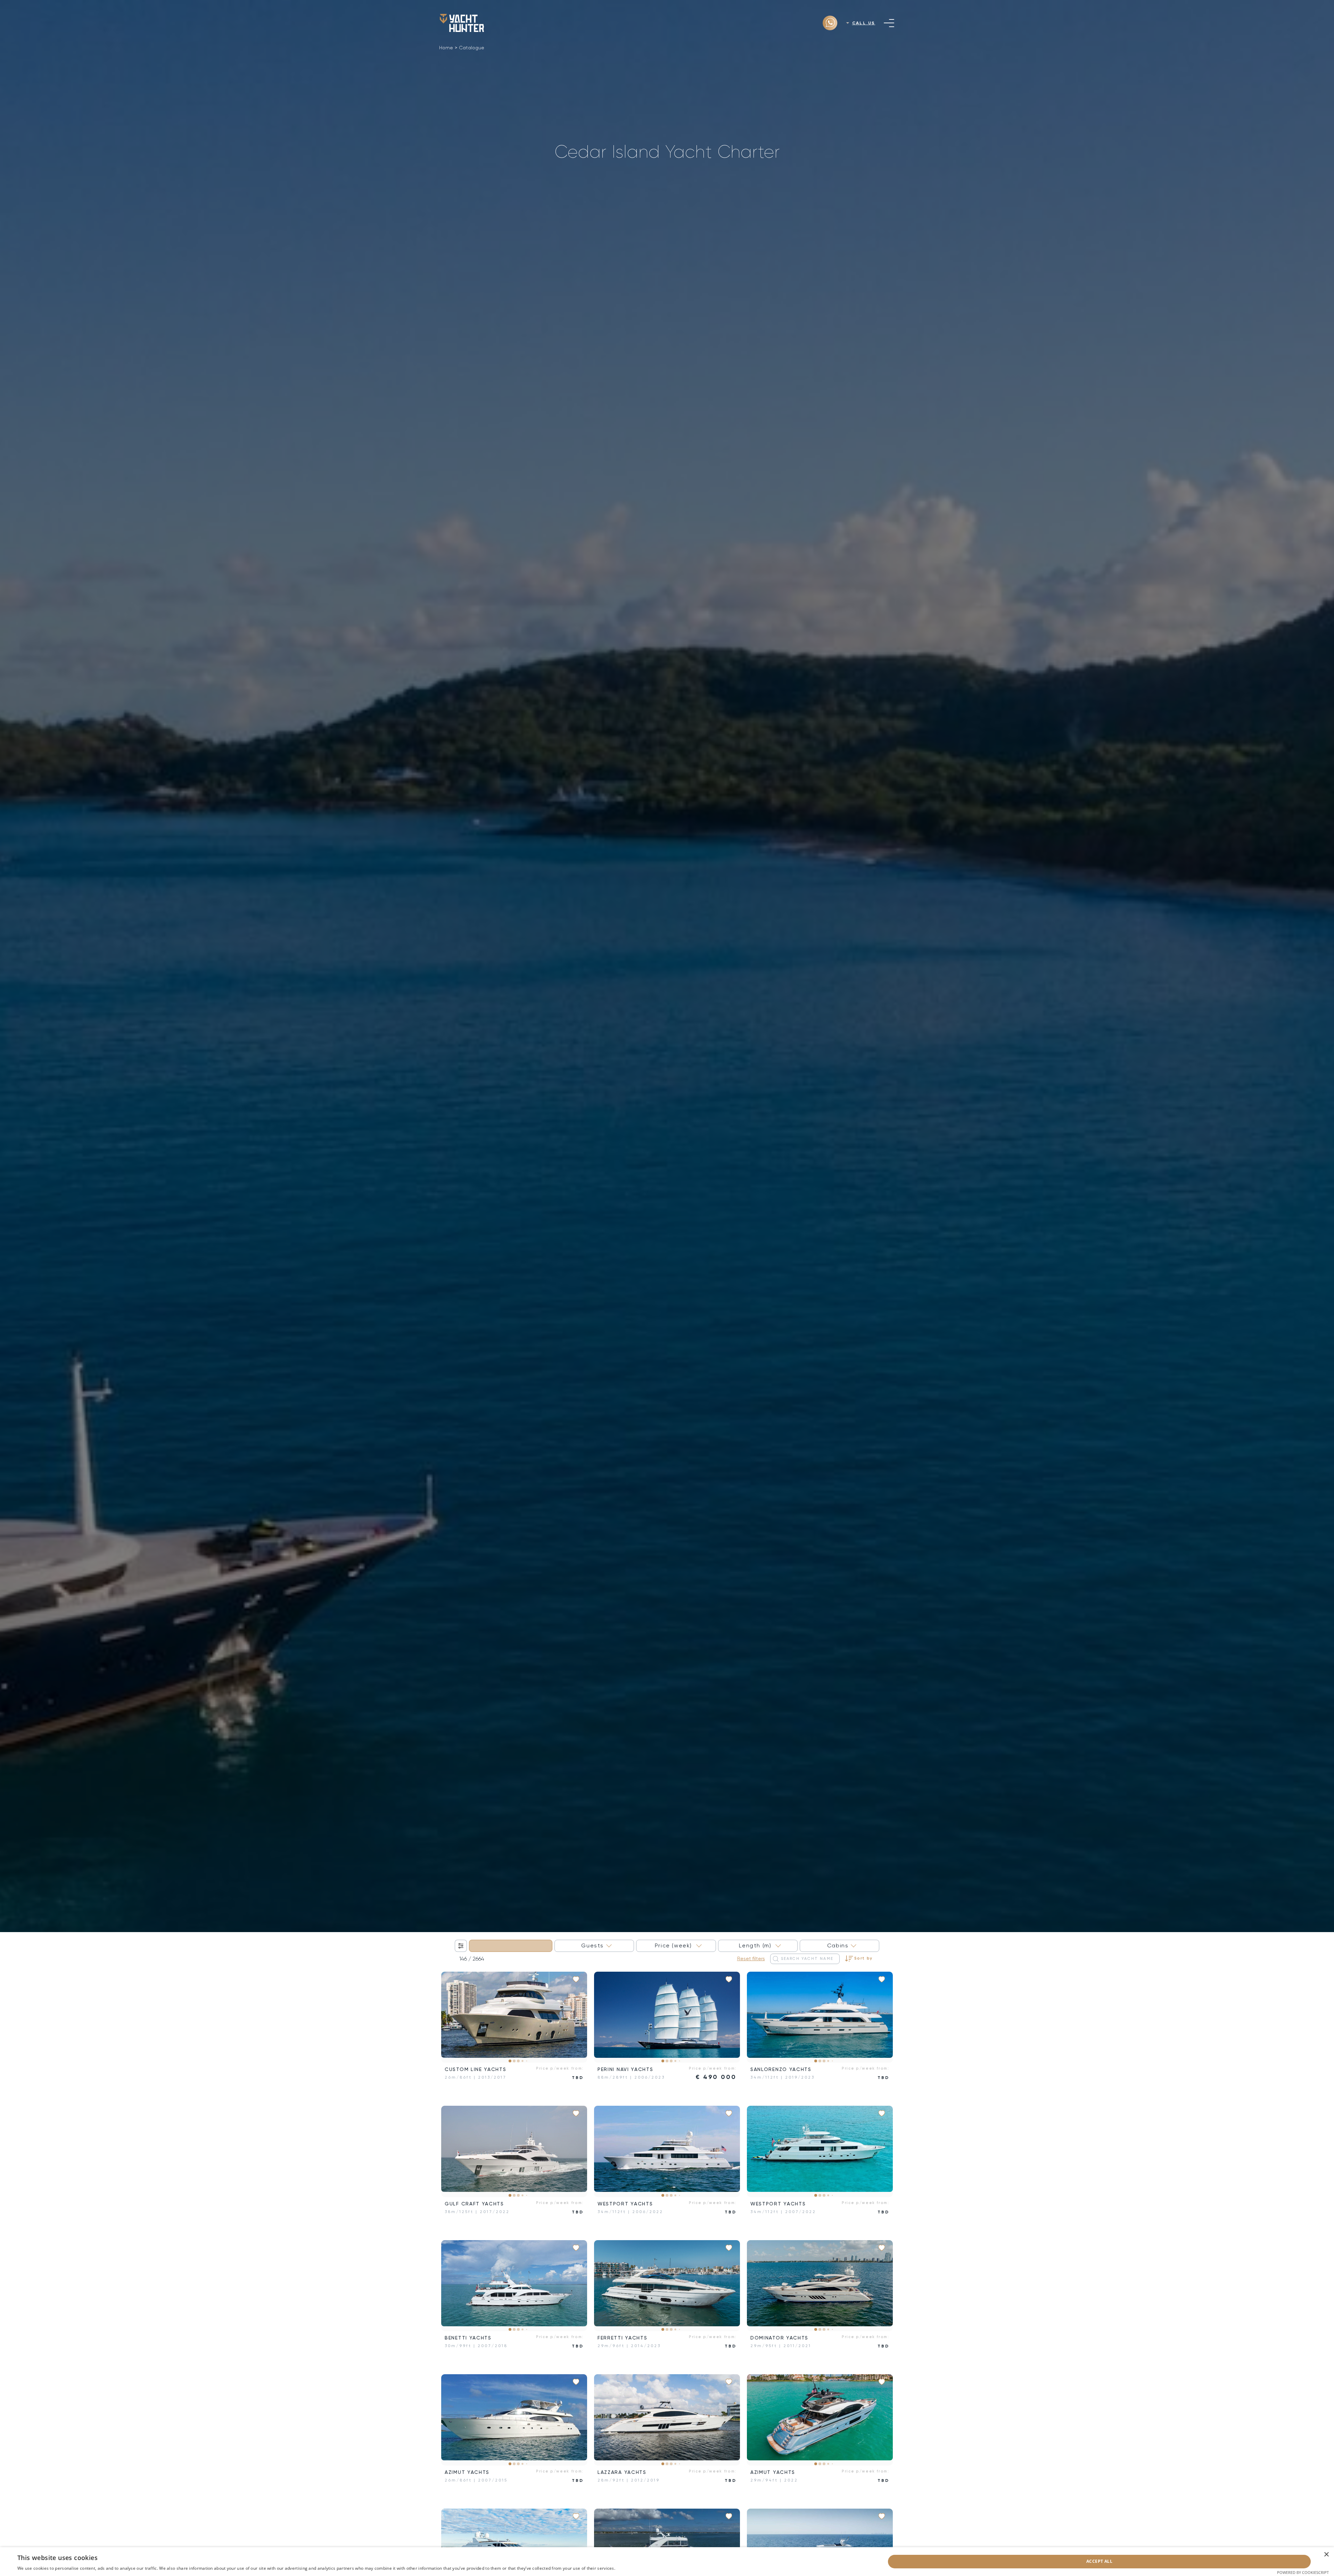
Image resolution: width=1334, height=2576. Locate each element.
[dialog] (667, 2562)
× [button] (1326, 2555)
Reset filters (751, 1958)
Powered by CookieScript (1303, 2572)
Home (446, 48)
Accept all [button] (1099, 2561)
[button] (452, 2017)
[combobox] (511, 1946)
